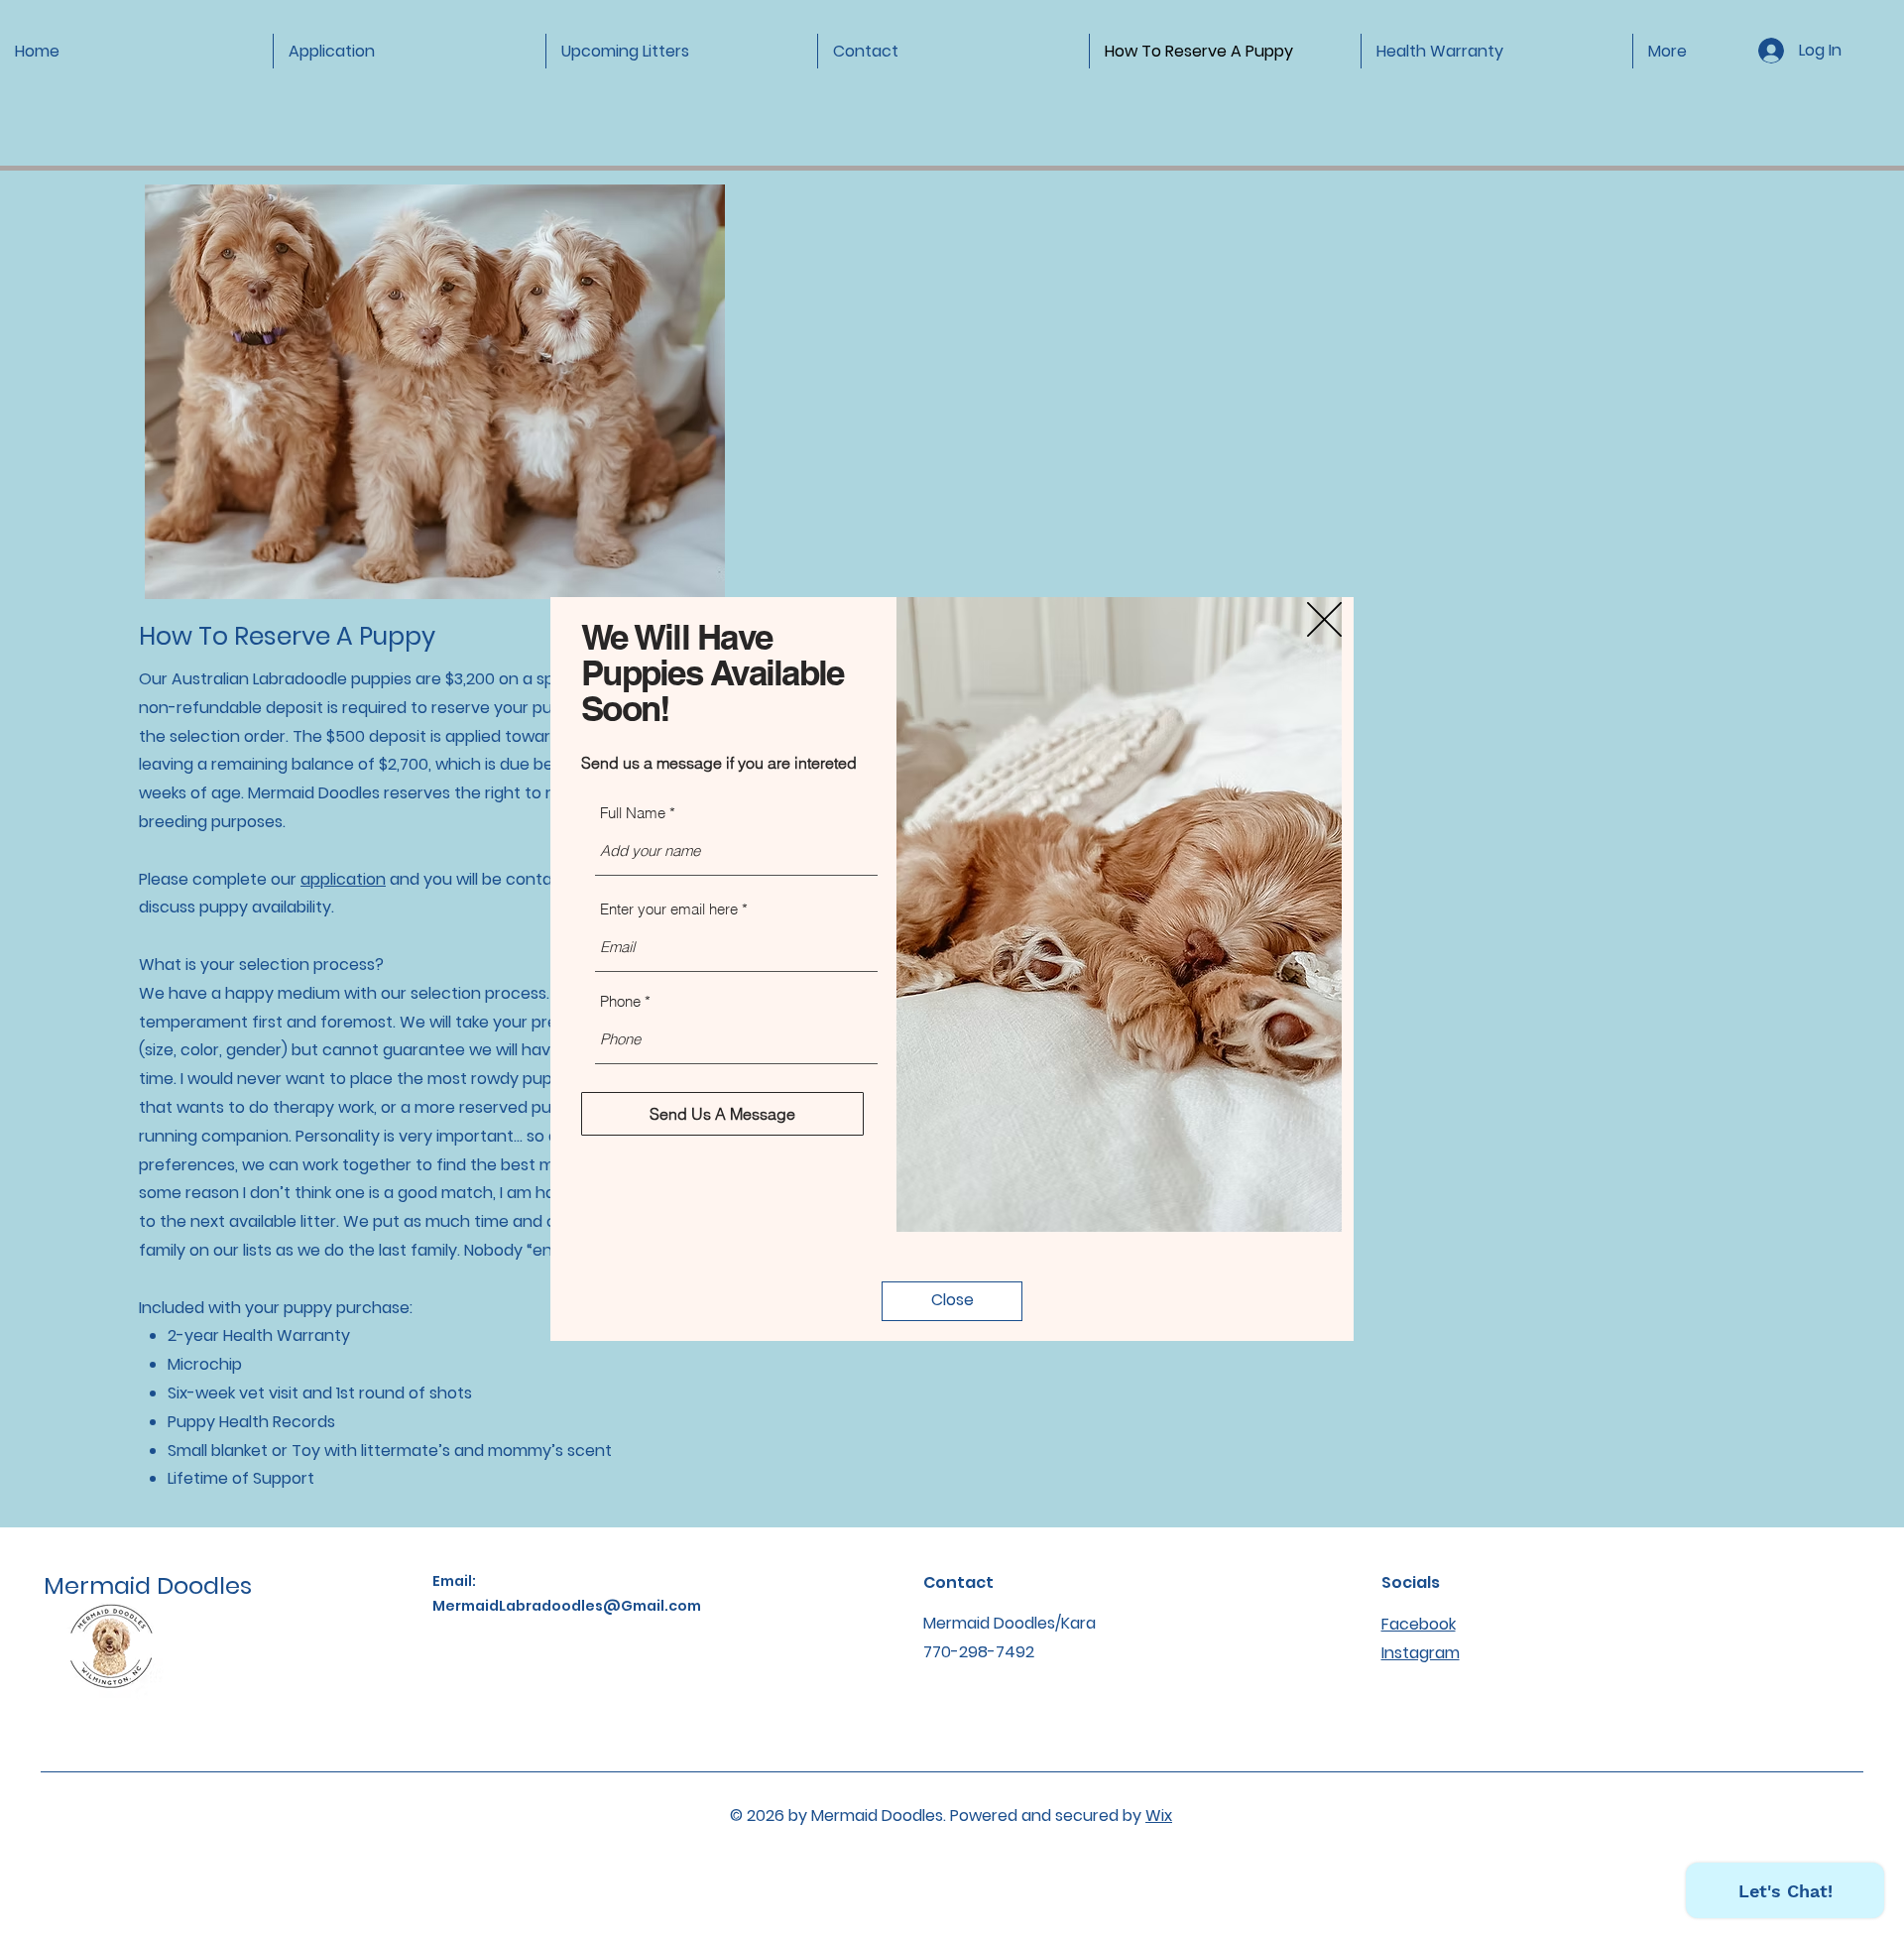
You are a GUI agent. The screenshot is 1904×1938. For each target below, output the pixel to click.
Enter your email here (669, 909)
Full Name (633, 813)
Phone (620, 1001)
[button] (1324, 619)
